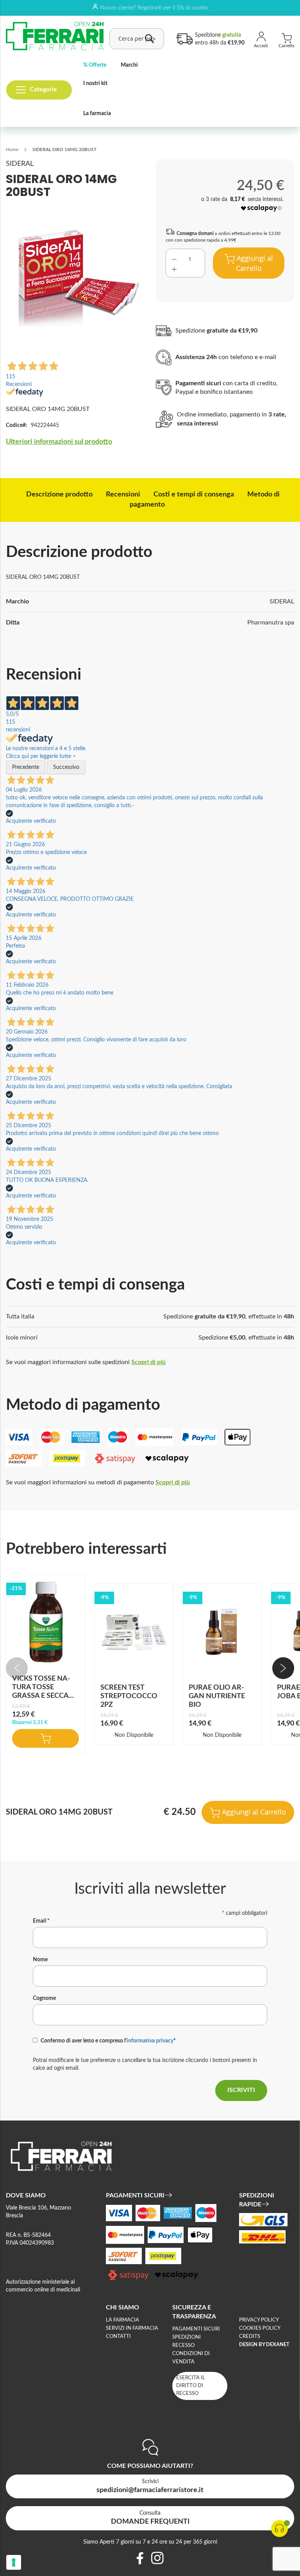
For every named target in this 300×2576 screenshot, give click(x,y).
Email (41, 1921)
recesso (183, 2346)
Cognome (44, 1998)
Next (283, 1668)
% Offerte (95, 65)
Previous (17, 1668)
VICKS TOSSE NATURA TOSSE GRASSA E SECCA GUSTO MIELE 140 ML (42, 1696)
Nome (40, 1960)
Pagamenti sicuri (196, 2329)
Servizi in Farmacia (132, 2328)
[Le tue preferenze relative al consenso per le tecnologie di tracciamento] (14, 2562)
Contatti (118, 2337)
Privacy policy (259, 2320)
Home (12, 149)
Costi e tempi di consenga (194, 495)
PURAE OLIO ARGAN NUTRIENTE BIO (217, 1696)
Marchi (129, 65)
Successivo (66, 767)
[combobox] (137, 39)
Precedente (26, 767)
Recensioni (123, 495)
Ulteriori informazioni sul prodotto (59, 442)
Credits (250, 2337)
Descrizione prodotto (59, 495)
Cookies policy (260, 2328)
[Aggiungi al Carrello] (46, 1738)
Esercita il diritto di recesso (191, 2386)
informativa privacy (150, 2041)
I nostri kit (95, 84)
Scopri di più (148, 1362)
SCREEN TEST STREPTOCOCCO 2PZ (129, 1696)
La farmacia (97, 114)
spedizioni (187, 2337)
